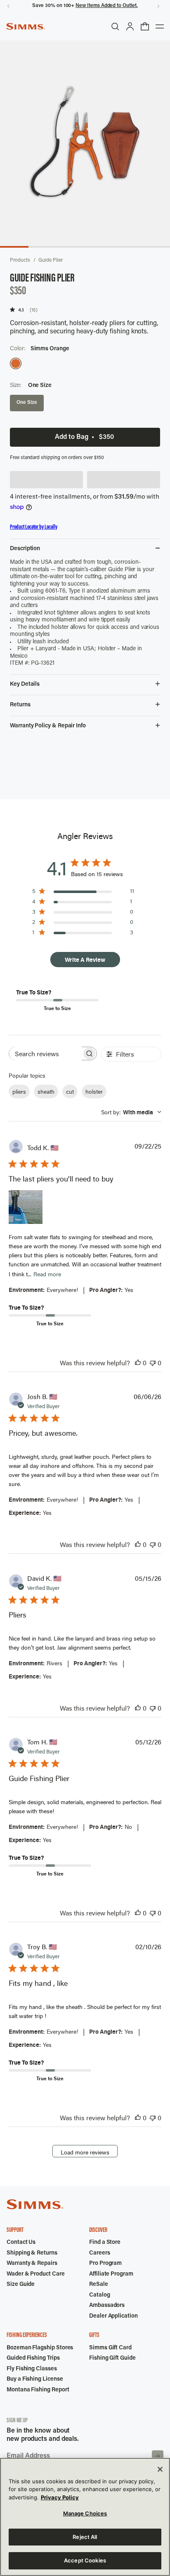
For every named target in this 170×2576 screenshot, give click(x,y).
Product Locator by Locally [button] (34, 527)
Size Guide (21, 2285)
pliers (19, 1091)
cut (70, 1091)
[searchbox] (45, 1054)
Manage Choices (85, 2513)
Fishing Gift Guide (112, 2358)
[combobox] (131, 1112)
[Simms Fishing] (26, 26)
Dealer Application (113, 2316)
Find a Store (105, 2243)
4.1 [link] (21, 310)
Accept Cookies (85, 2560)
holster (94, 1091)
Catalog (100, 2295)
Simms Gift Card (110, 2348)
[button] (46, 480)
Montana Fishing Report (38, 2390)
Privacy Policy (60, 2497)
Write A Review (85, 960)
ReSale (99, 2285)
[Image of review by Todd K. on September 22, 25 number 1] (26, 1207)
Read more (47, 1274)
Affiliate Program (111, 2274)
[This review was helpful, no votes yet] (138, 1363)
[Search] (115, 26)
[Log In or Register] (130, 26)
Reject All (85, 2537)
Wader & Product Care (36, 2274)
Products (20, 260)
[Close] (160, 2469)
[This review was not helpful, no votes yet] (153, 1363)
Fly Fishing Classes (32, 2369)
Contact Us (21, 2243)
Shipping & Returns (32, 2253)
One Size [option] (27, 403)
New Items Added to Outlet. (106, 6)
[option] (16, 363)
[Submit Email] (158, 2456)
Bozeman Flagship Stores (40, 2348)
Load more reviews (85, 2152)
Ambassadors (107, 2306)
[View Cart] (145, 26)
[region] (85, 2517)
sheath (46, 1091)
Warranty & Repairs (32, 2264)
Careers (100, 2253)
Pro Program (105, 2264)
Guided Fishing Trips (33, 2358)
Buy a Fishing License (35, 2379)
